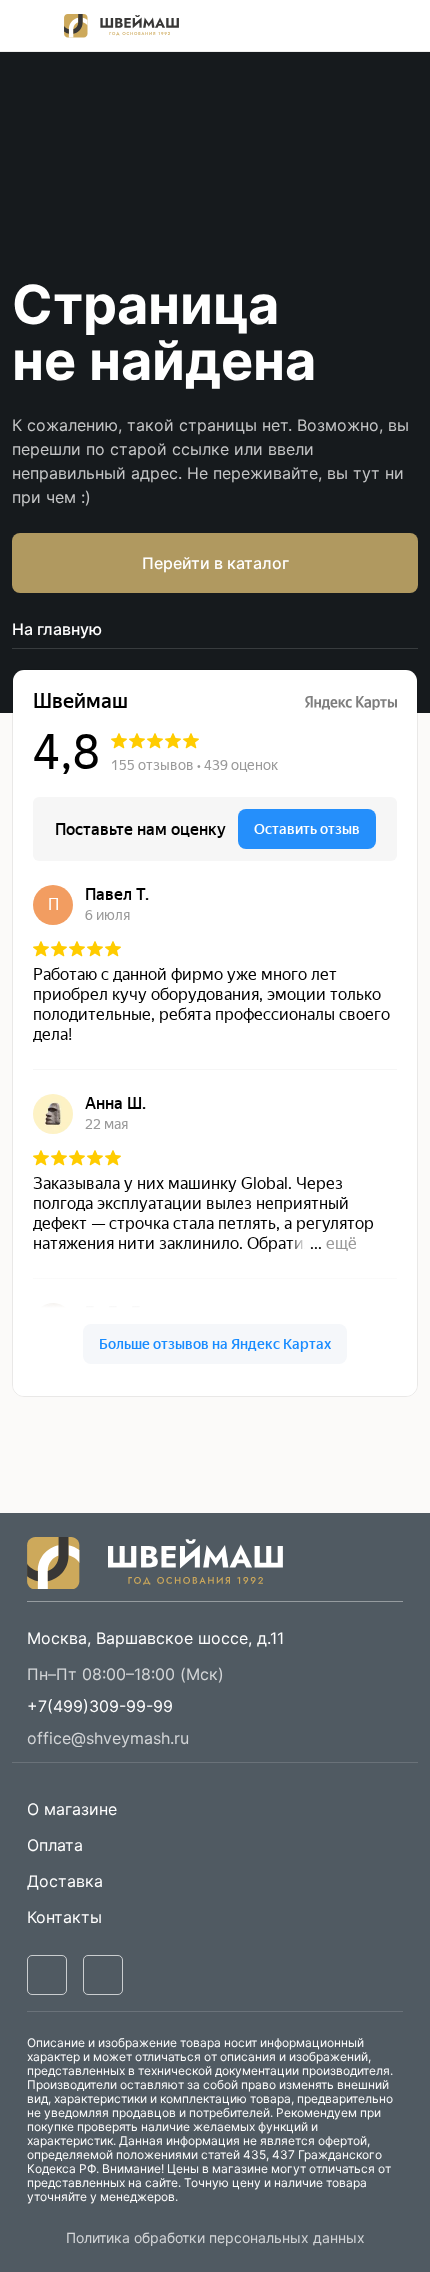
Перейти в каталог (215, 563)
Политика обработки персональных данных (215, 2237)
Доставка (65, 1881)
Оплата (55, 1845)
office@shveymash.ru (108, 1738)
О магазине (72, 1809)
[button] (100, 1706)
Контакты (64, 1917)
